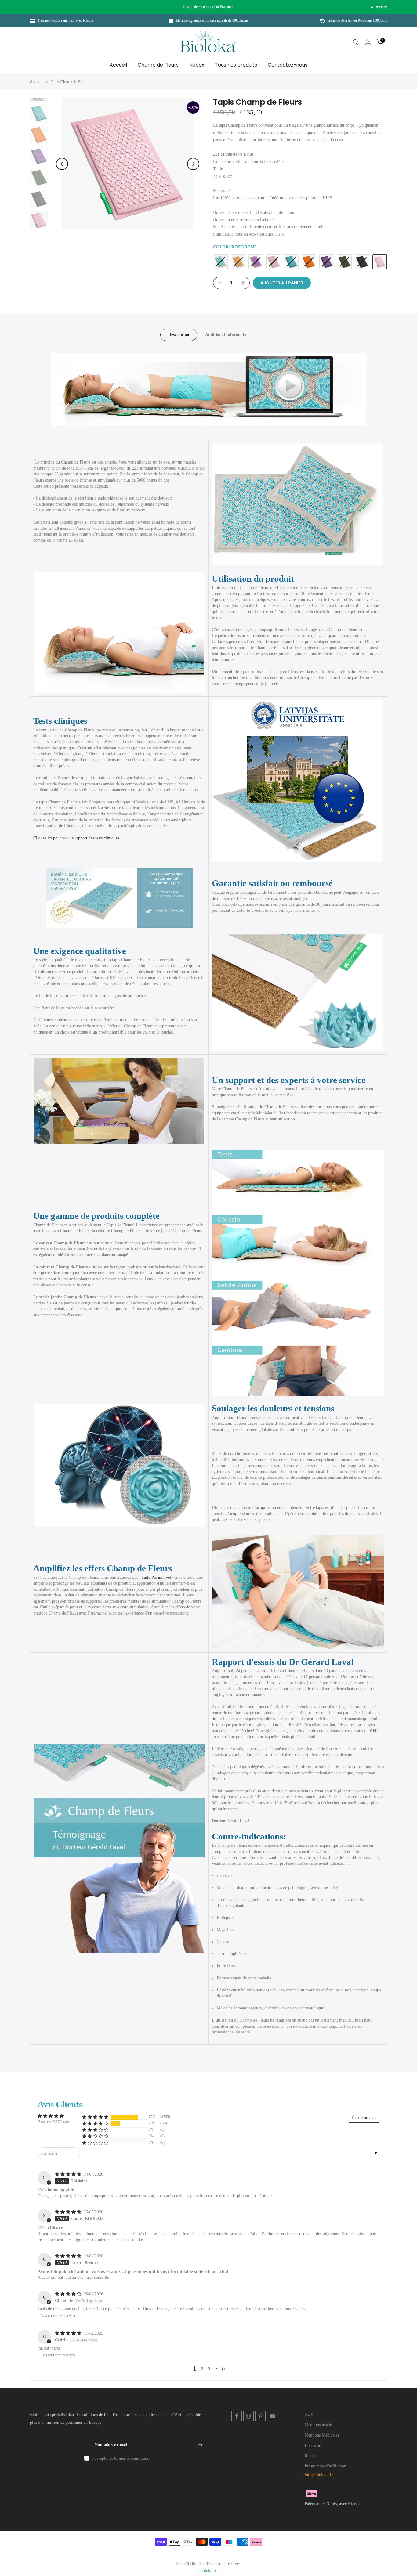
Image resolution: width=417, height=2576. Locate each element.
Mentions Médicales (322, 2435)
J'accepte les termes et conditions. (121, 2458)
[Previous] (62, 164)
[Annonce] (209, 7)
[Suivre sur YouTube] (272, 2416)
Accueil (118, 65)
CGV (309, 2414)
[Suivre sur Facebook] (237, 2416)
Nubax (197, 65)
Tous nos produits (236, 65)
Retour (310, 2456)
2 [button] (202, 2369)
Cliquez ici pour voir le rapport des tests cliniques (76, 838)
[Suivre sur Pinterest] (260, 2416)
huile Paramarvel (156, 1577)
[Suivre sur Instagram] (248, 2416)
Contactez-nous (288, 65)
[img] (69, 2174)
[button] (95, 2117)
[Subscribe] (197, 2445)
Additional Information (227, 335)
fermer (40, 7)
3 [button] (209, 2369)
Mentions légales (319, 2425)
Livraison (313, 2446)
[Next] (193, 164)
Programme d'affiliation (325, 2466)
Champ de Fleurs (158, 65)
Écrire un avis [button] (364, 2118)
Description (179, 335)
